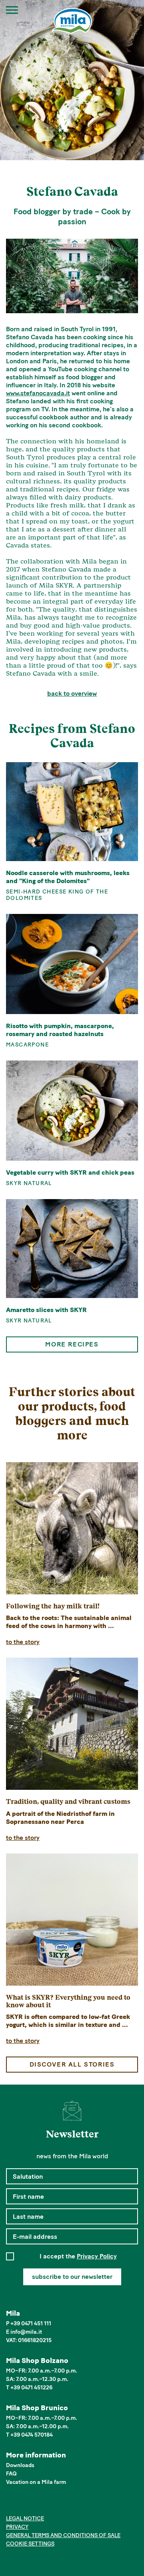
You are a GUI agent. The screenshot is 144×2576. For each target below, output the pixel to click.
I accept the (78, 2256)
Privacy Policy (97, 2256)
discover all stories (72, 2064)
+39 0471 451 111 (31, 2323)
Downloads (20, 2465)
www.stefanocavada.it (38, 393)
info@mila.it (26, 2332)
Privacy (17, 2527)
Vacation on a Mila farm (36, 2482)
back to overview (72, 693)
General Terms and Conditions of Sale (63, 2535)
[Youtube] (47, 2504)
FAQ (11, 2474)
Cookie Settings (30, 2544)
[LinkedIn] (35, 2504)
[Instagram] (23, 2504)
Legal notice (25, 2519)
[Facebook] (11, 2504)
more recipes (72, 1344)
